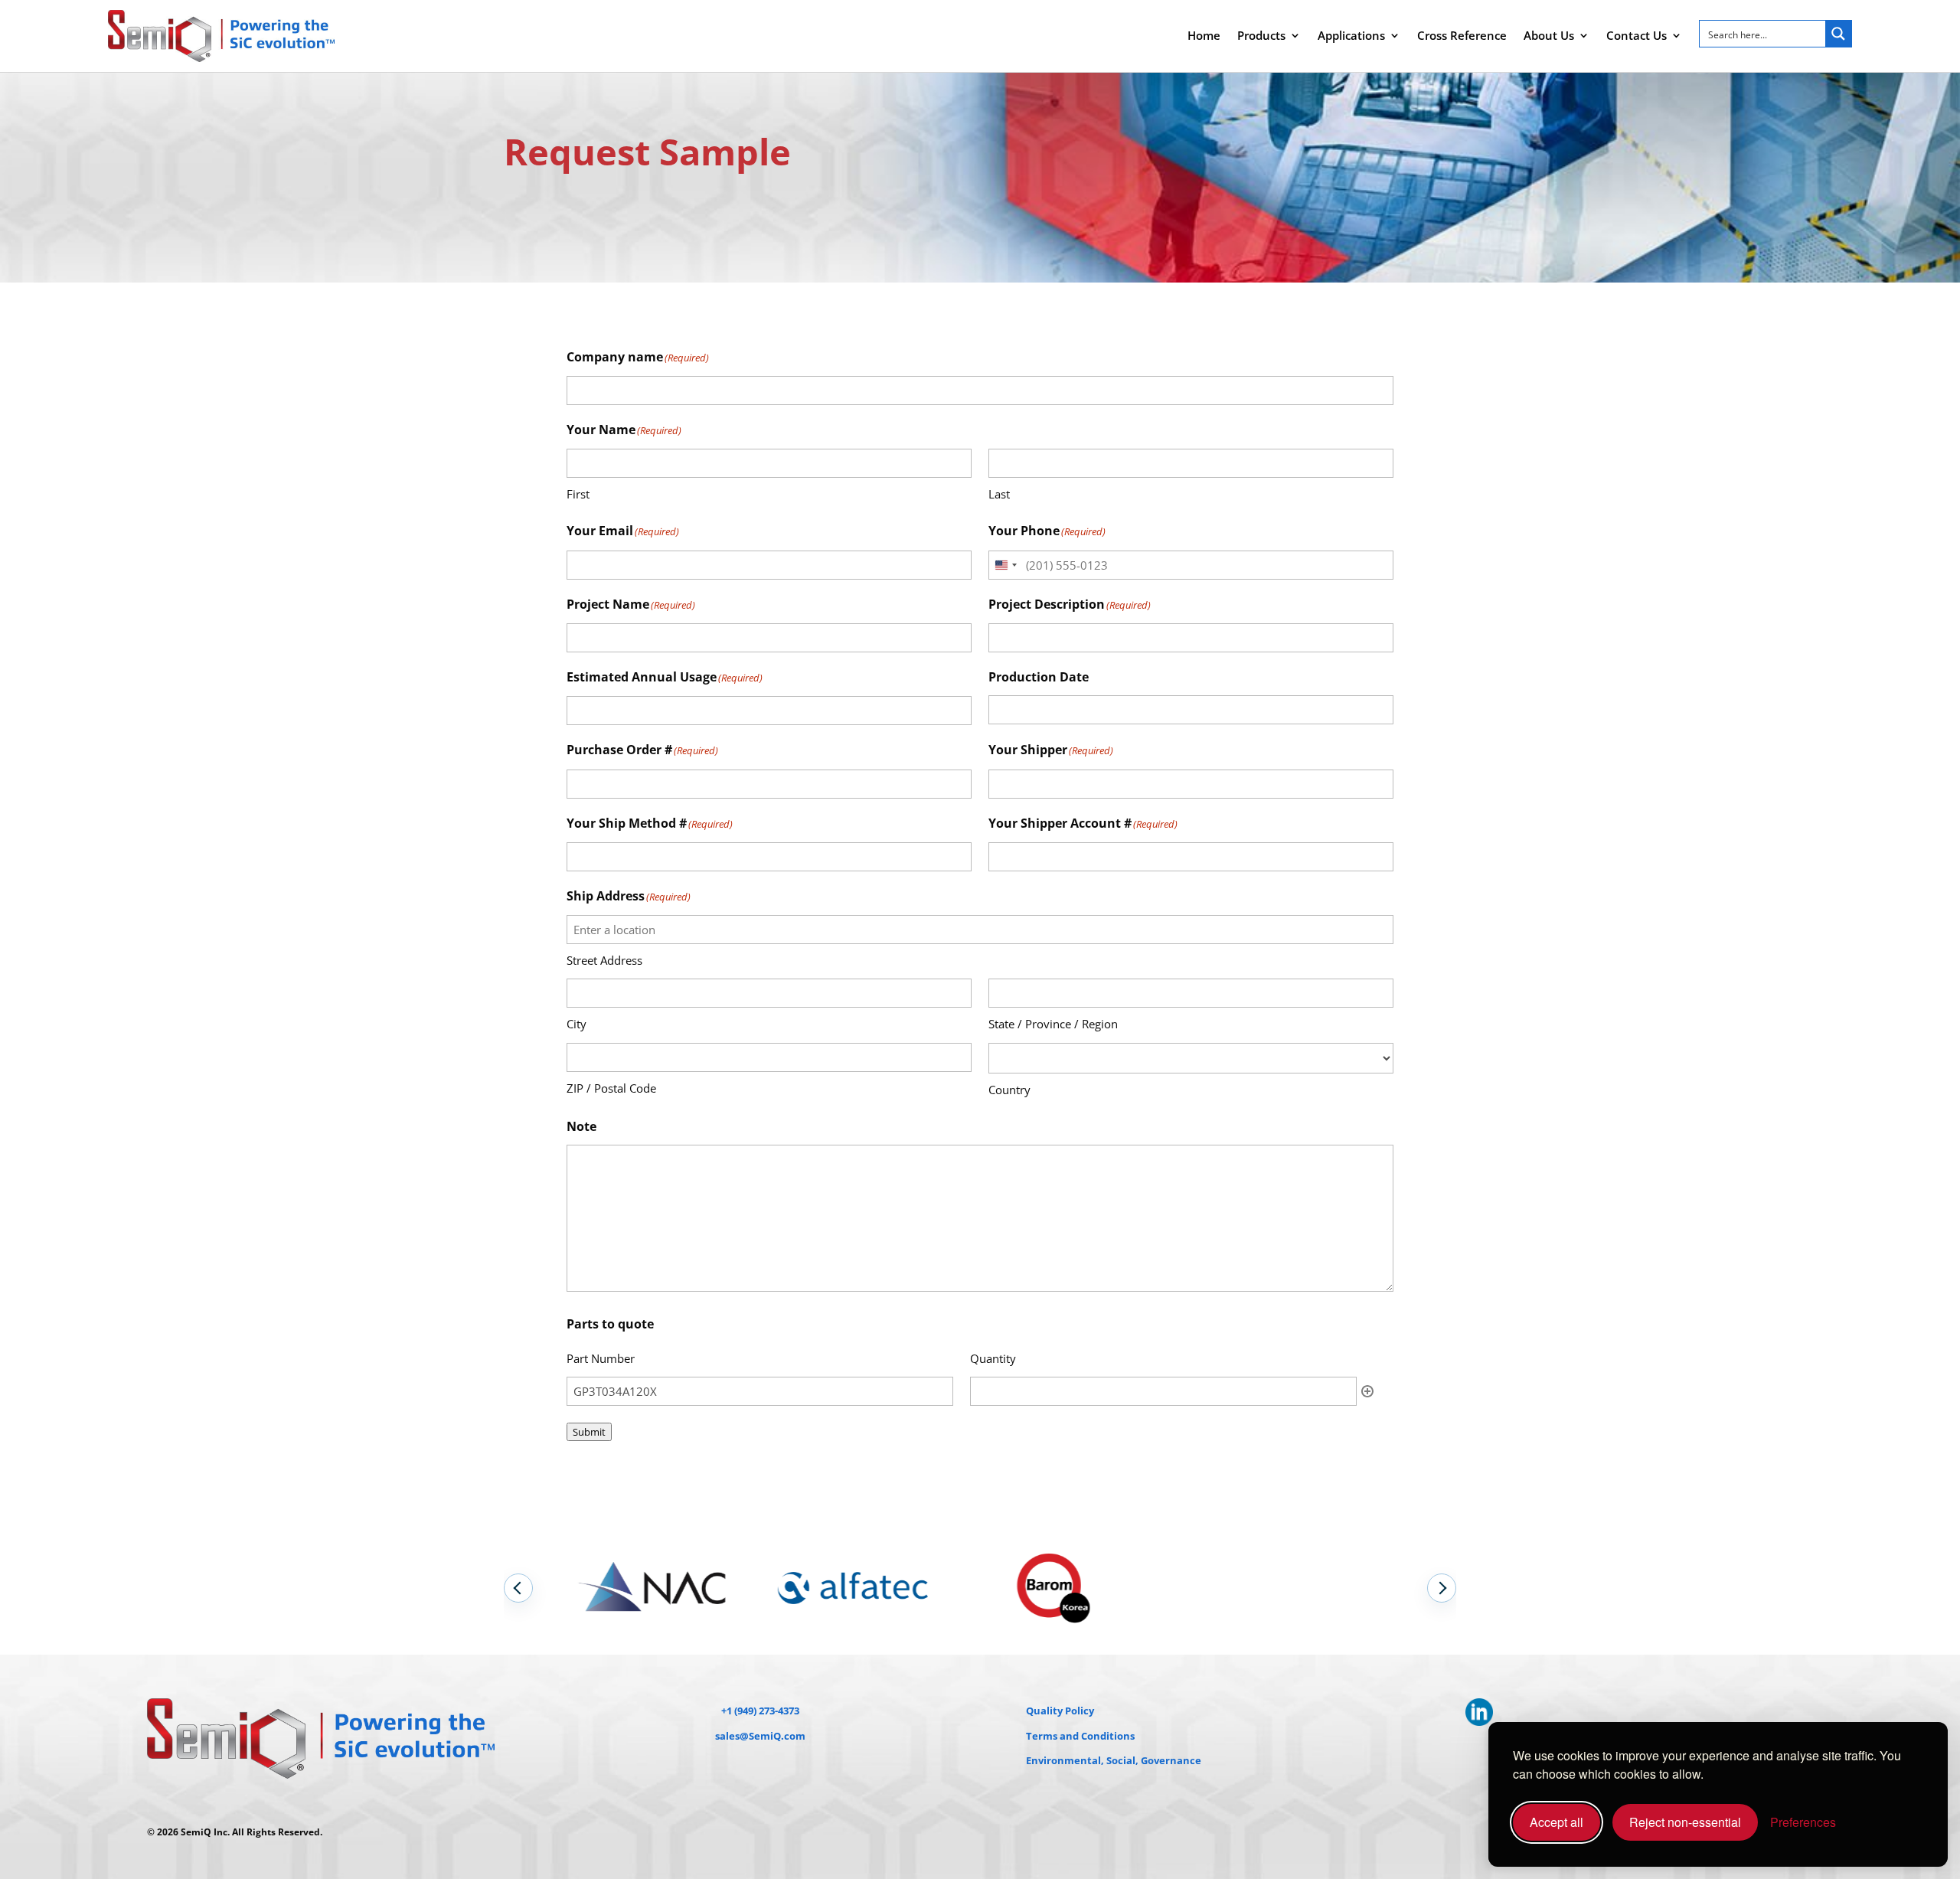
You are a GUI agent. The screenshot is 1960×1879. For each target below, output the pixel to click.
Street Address (604, 960)
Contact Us (1637, 35)
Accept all (1557, 1822)
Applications (1351, 35)
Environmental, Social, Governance (1114, 1760)
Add (1367, 1391)
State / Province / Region (1053, 1024)
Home (1204, 35)
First (578, 494)
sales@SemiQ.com (760, 1736)
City (577, 1024)
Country (1009, 1090)
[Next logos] (1442, 1588)
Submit (589, 1432)
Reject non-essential (1685, 1822)
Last (999, 494)
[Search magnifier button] (1838, 34)
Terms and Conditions (1080, 1736)
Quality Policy (1060, 1711)
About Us (1549, 35)
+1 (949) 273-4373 (760, 1711)
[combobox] (1005, 565)
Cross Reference (1462, 35)
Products (1261, 35)
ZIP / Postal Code (611, 1088)
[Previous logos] (518, 1588)
